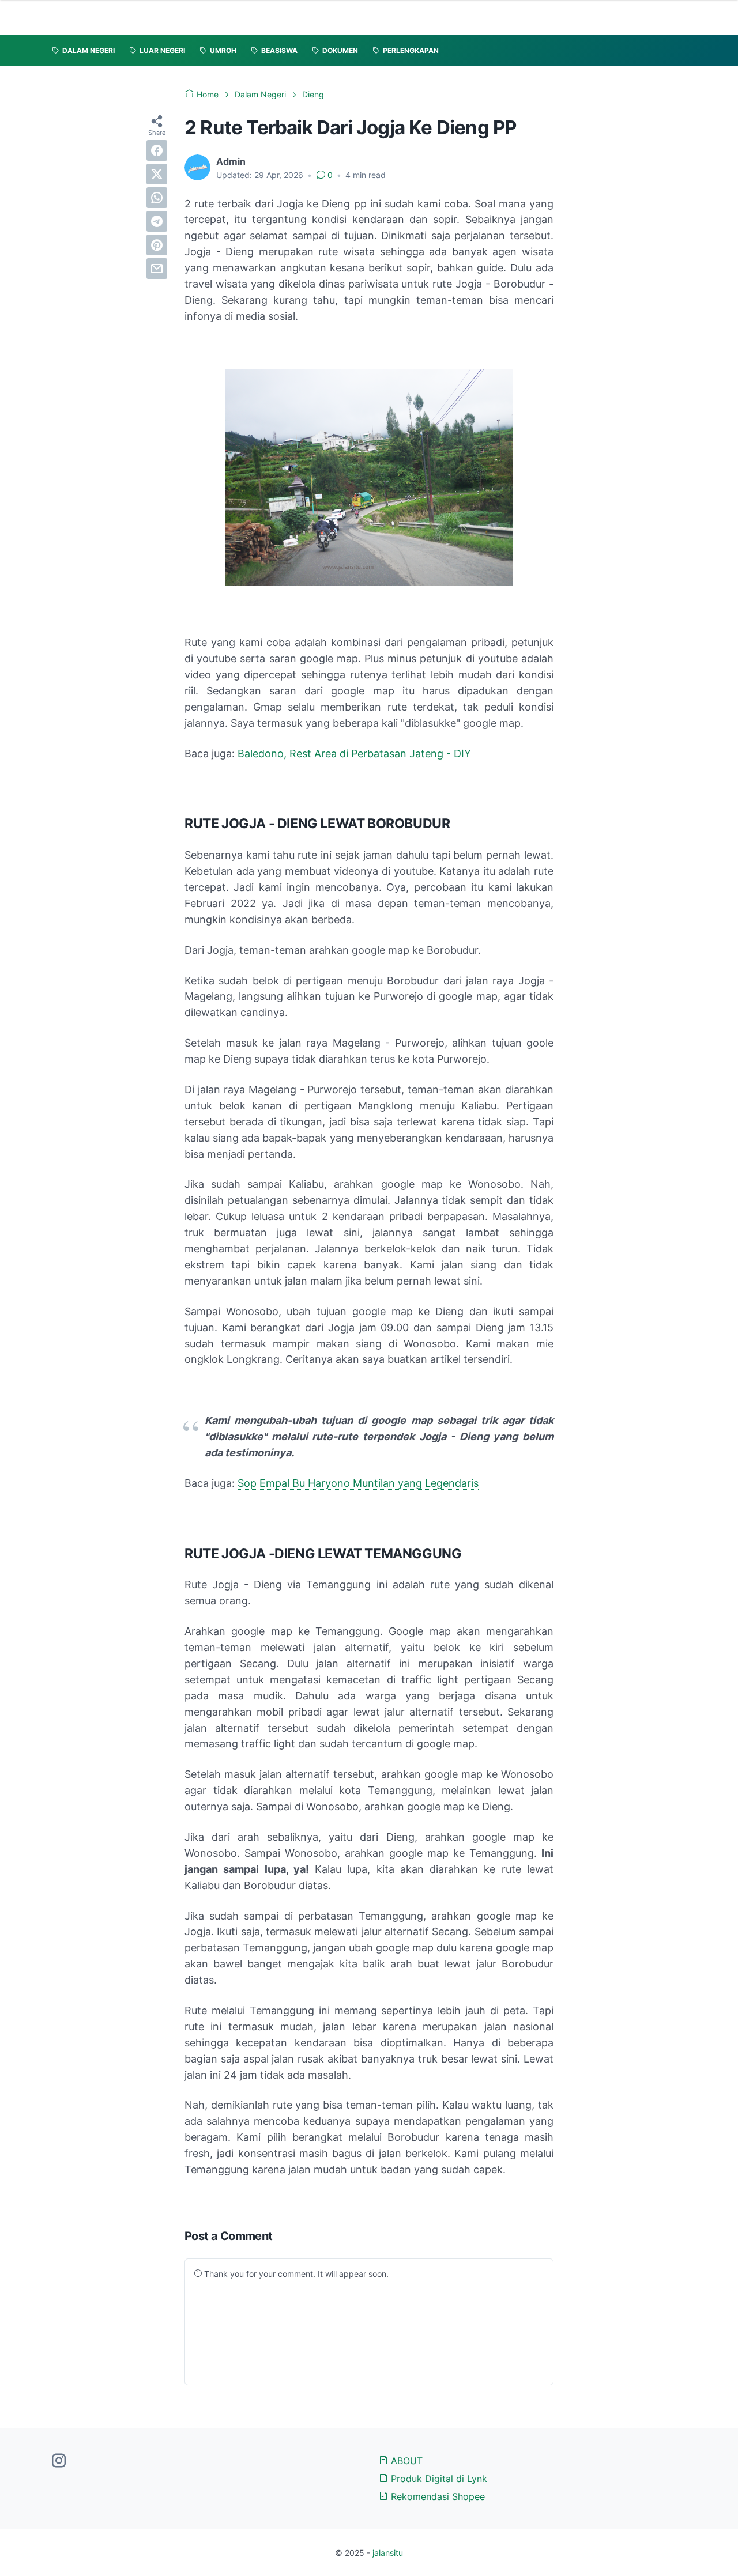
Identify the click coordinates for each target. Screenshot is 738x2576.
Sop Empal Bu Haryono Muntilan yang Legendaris (358, 1483)
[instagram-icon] (59, 2461)
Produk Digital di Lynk (438, 2479)
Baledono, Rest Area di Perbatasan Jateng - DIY (354, 753)
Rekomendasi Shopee (436, 2496)
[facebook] (157, 150)
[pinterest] (157, 245)
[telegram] (157, 221)
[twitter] (157, 174)
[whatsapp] (157, 198)
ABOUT (405, 2461)
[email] (157, 269)
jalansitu (388, 2553)
